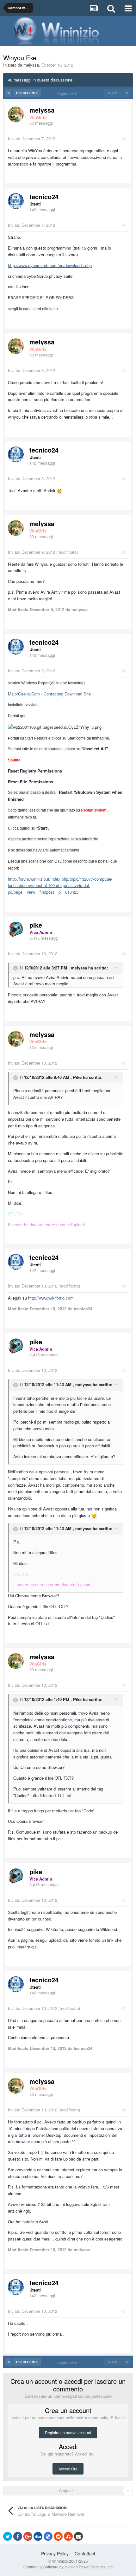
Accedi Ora (68, 2469)
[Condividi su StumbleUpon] (68, 2536)
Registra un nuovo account (68, 2433)
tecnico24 (44, 196)
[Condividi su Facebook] (18, 2536)
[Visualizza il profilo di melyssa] (16, 114)
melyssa (31, 65)
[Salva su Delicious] (48, 2536)
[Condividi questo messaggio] (123, 138)
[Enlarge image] (59, 490)
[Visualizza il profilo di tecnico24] (16, 201)
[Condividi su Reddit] (58, 2536)
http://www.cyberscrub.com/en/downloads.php (50, 265)
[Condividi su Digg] (38, 2536)
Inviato (31, 138)
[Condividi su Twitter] (8, 2536)
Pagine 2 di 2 (68, 94)
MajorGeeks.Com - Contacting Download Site (49, 694)
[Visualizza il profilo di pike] (16, 929)
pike (36, 925)
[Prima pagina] (9, 93)
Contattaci (85, 2553)
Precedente (27, 93)
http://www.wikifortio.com (51, 1298)
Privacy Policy (55, 2553)
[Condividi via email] (78, 2536)
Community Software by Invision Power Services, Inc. (68, 2567)
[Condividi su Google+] (28, 2536)
